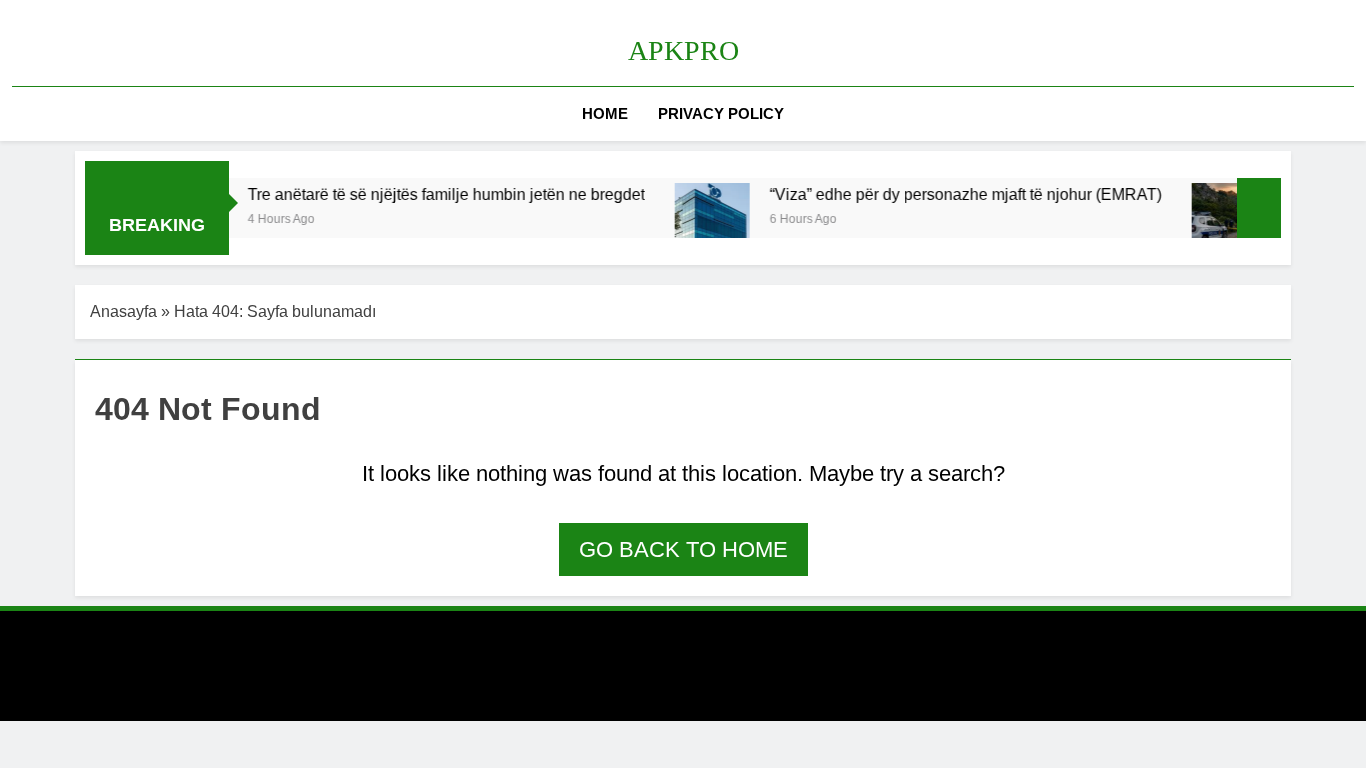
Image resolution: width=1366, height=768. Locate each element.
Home (605, 113)
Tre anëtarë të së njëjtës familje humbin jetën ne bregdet (432, 194)
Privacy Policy (721, 113)
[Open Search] (1348, 113)
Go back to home (683, 549)
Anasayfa (123, 311)
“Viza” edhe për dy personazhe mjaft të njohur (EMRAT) (952, 194)
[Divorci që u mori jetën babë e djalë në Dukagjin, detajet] (1215, 220)
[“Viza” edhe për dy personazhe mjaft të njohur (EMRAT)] (698, 220)
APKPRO (683, 50)
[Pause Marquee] (1259, 208)
